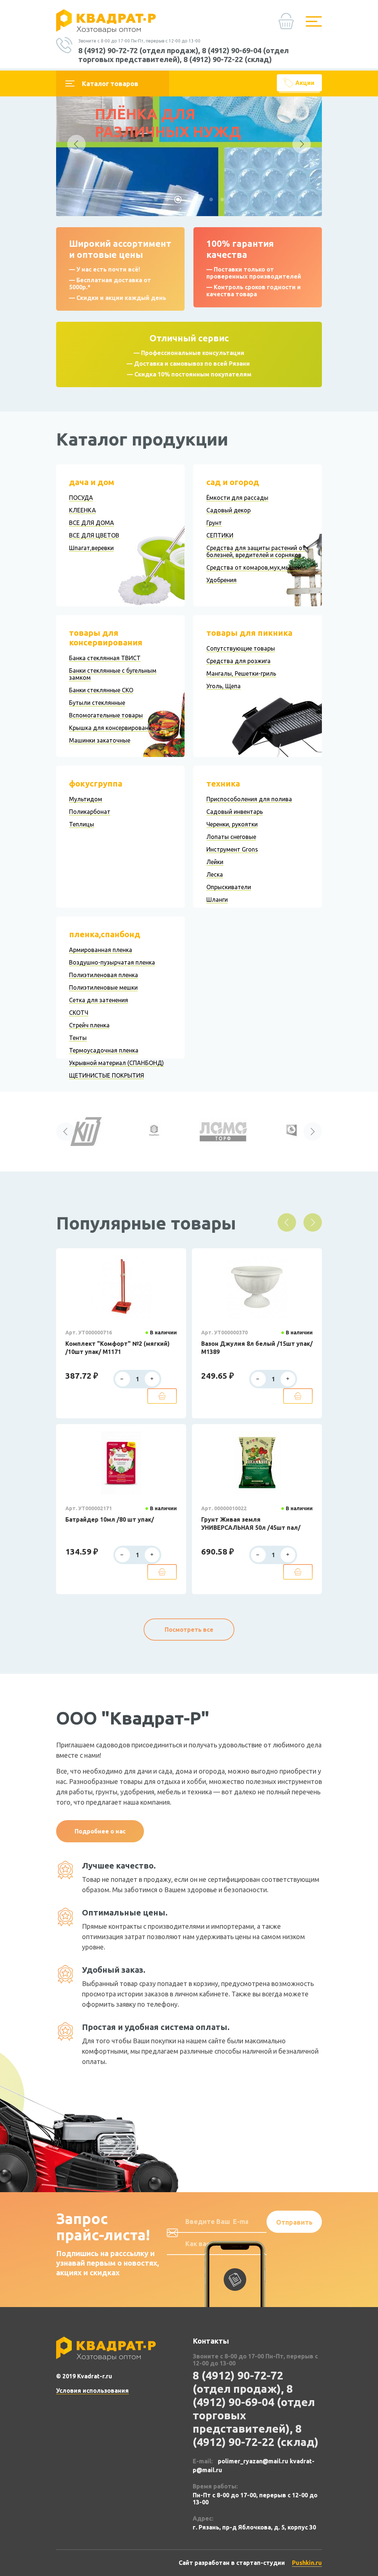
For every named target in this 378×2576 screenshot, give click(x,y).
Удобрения (221, 580)
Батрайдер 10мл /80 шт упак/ (110, 1519)
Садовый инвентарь (235, 812)
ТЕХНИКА (223, 783)
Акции (305, 83)
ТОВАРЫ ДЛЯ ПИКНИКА (249, 633)
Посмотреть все (189, 1630)
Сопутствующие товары (241, 648)
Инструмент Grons (232, 849)
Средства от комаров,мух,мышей (254, 567)
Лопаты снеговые (231, 837)
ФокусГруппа (96, 783)
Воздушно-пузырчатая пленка (112, 962)
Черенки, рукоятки (232, 824)
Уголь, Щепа (224, 686)
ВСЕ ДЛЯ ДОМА (92, 523)
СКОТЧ (79, 1013)
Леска (215, 874)
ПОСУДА (81, 498)
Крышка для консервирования (112, 728)
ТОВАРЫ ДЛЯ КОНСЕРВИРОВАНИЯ (106, 637)
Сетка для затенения (99, 1000)
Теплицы (82, 824)
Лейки (215, 862)
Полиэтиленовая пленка (104, 975)
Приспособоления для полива (249, 799)
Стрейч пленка (89, 1025)
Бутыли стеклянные (97, 703)
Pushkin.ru (307, 2563)
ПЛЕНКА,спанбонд (105, 934)
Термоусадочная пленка (104, 1050)
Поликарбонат (90, 812)
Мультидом (86, 799)
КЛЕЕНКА (83, 510)
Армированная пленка (101, 950)
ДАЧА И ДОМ (92, 482)
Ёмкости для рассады (237, 498)
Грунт (214, 523)
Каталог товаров (110, 83)
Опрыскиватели (229, 887)
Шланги (217, 900)
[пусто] (288, 24)
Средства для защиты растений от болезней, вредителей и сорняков (256, 551)
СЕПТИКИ (220, 535)
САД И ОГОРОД (233, 482)
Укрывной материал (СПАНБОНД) (116, 1063)
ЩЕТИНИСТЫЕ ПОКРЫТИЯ (106, 1075)
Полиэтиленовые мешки (103, 987)
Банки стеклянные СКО (101, 690)
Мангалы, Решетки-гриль (241, 673)
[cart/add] (162, 1396)
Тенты (78, 1038)
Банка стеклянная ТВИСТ (105, 658)
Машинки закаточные (100, 740)
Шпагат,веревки (91, 548)
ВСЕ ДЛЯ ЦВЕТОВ (94, 535)
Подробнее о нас (100, 1831)
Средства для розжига (238, 661)
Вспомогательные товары (106, 715)
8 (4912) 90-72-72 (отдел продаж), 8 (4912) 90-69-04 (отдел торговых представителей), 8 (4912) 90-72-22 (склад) (183, 55)
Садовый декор (228, 510)
